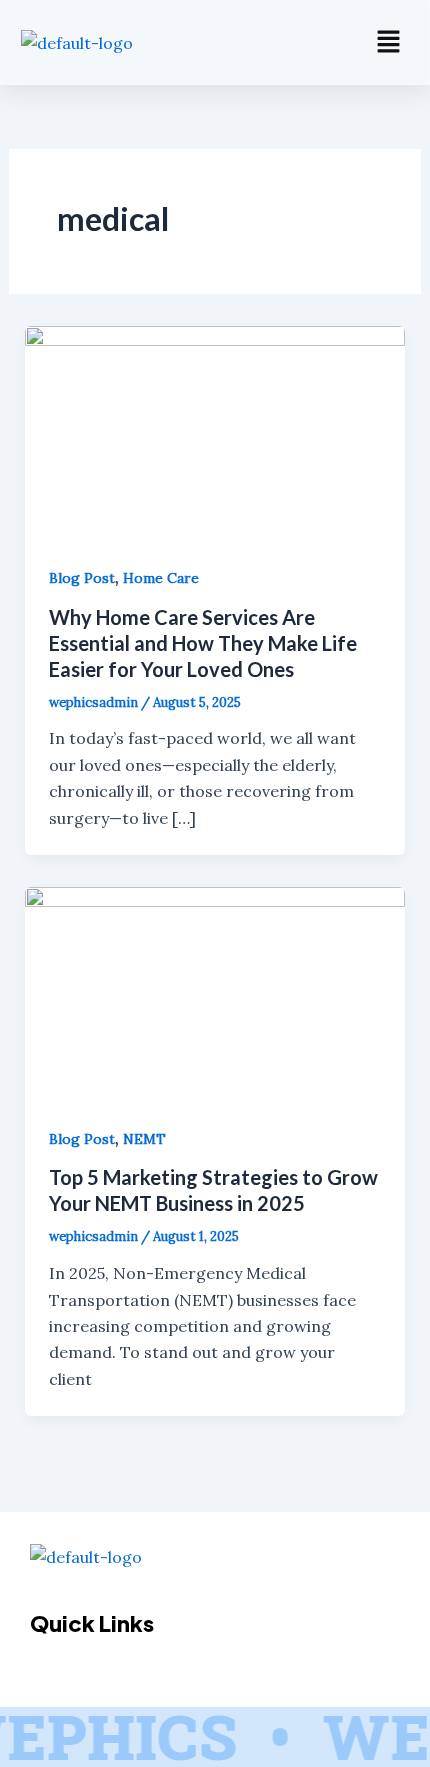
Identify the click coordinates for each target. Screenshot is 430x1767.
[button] (389, 42)
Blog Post (82, 578)
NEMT (144, 1139)
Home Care (161, 578)
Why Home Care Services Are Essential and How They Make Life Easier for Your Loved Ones (203, 643)
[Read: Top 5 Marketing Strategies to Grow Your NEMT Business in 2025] (215, 992)
